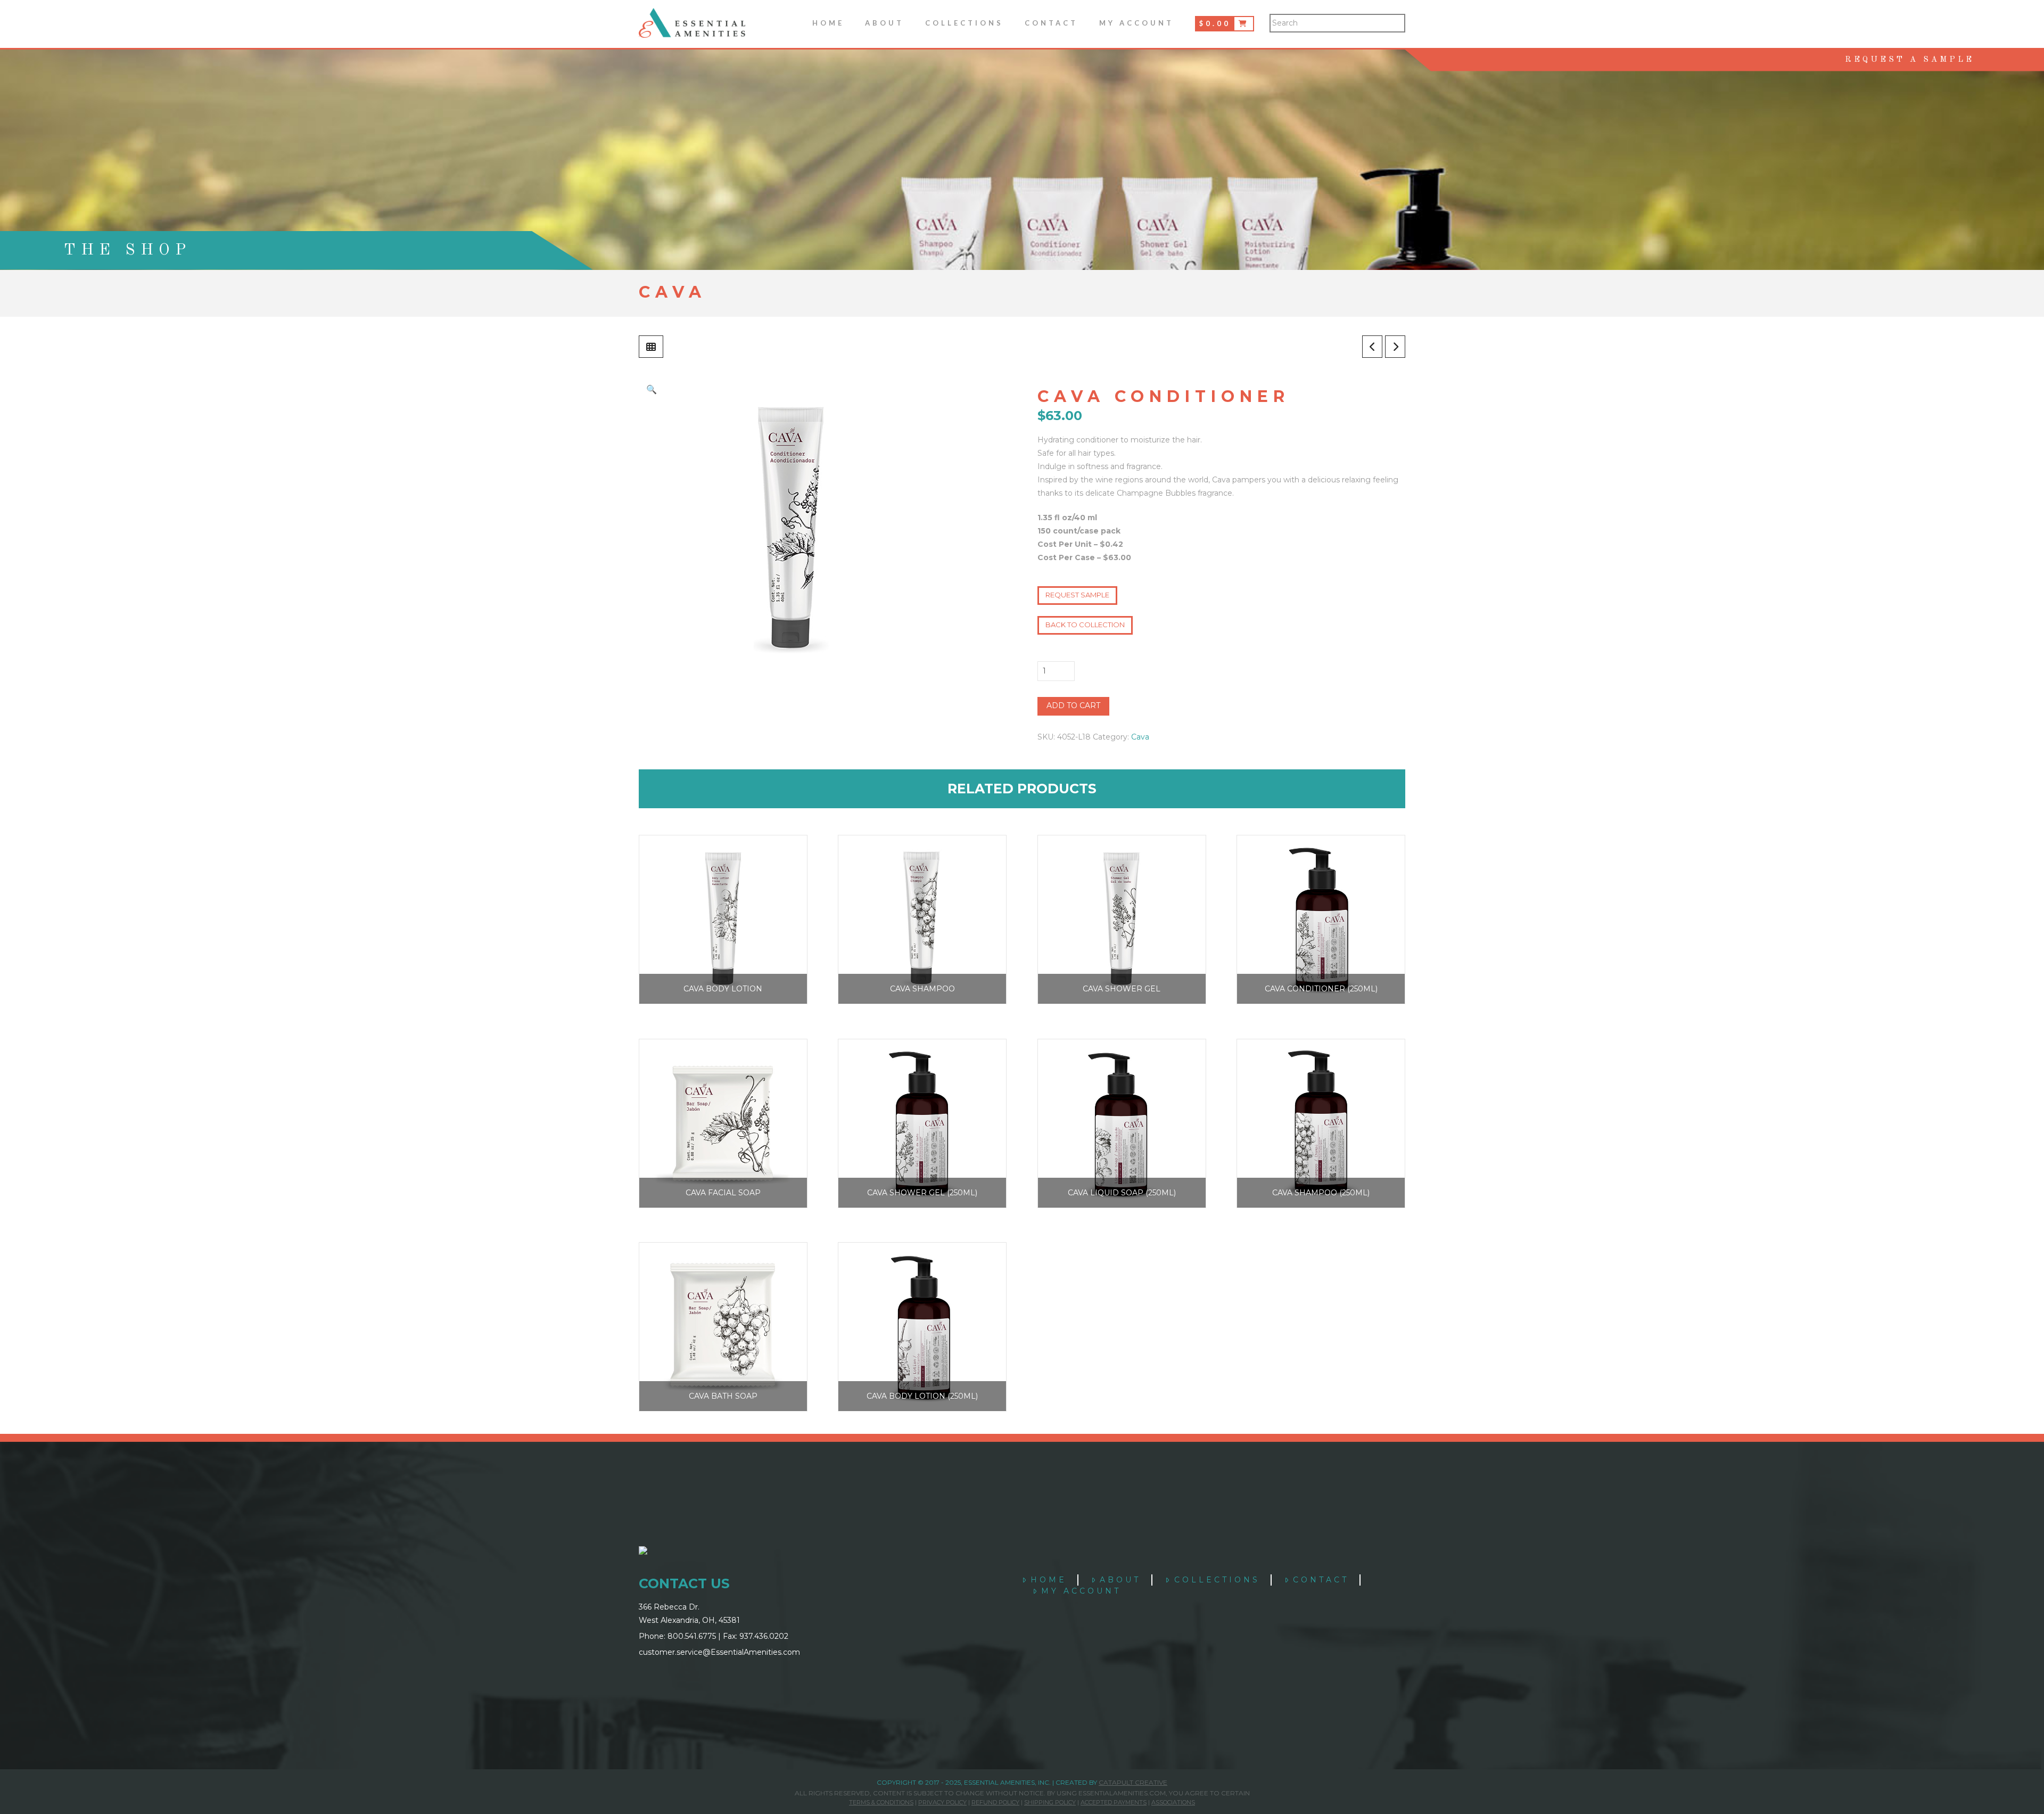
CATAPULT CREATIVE (1133, 1782)
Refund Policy (995, 1802)
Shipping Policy (1050, 1802)
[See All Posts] (651, 347)
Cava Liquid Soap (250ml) (1122, 1193)
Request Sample (1077, 595)
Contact (1321, 1580)
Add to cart (1073, 705)
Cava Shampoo (922, 989)
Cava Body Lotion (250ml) (922, 1396)
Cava (1140, 737)
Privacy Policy (942, 1802)
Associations (1173, 1802)
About (1120, 1580)
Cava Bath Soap (723, 1396)
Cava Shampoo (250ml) (1321, 1193)
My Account (1081, 1591)
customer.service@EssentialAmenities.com (719, 1652)
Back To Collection (1085, 625)
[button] (652, 389)
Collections (1217, 1580)
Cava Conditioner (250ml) (1321, 989)
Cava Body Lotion (723, 989)
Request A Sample (1910, 60)
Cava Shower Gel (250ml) (922, 1193)
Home (1049, 1580)
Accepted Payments (1114, 1802)
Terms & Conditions (881, 1802)
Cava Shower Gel (1122, 989)
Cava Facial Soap (723, 1193)
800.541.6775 (692, 1636)
